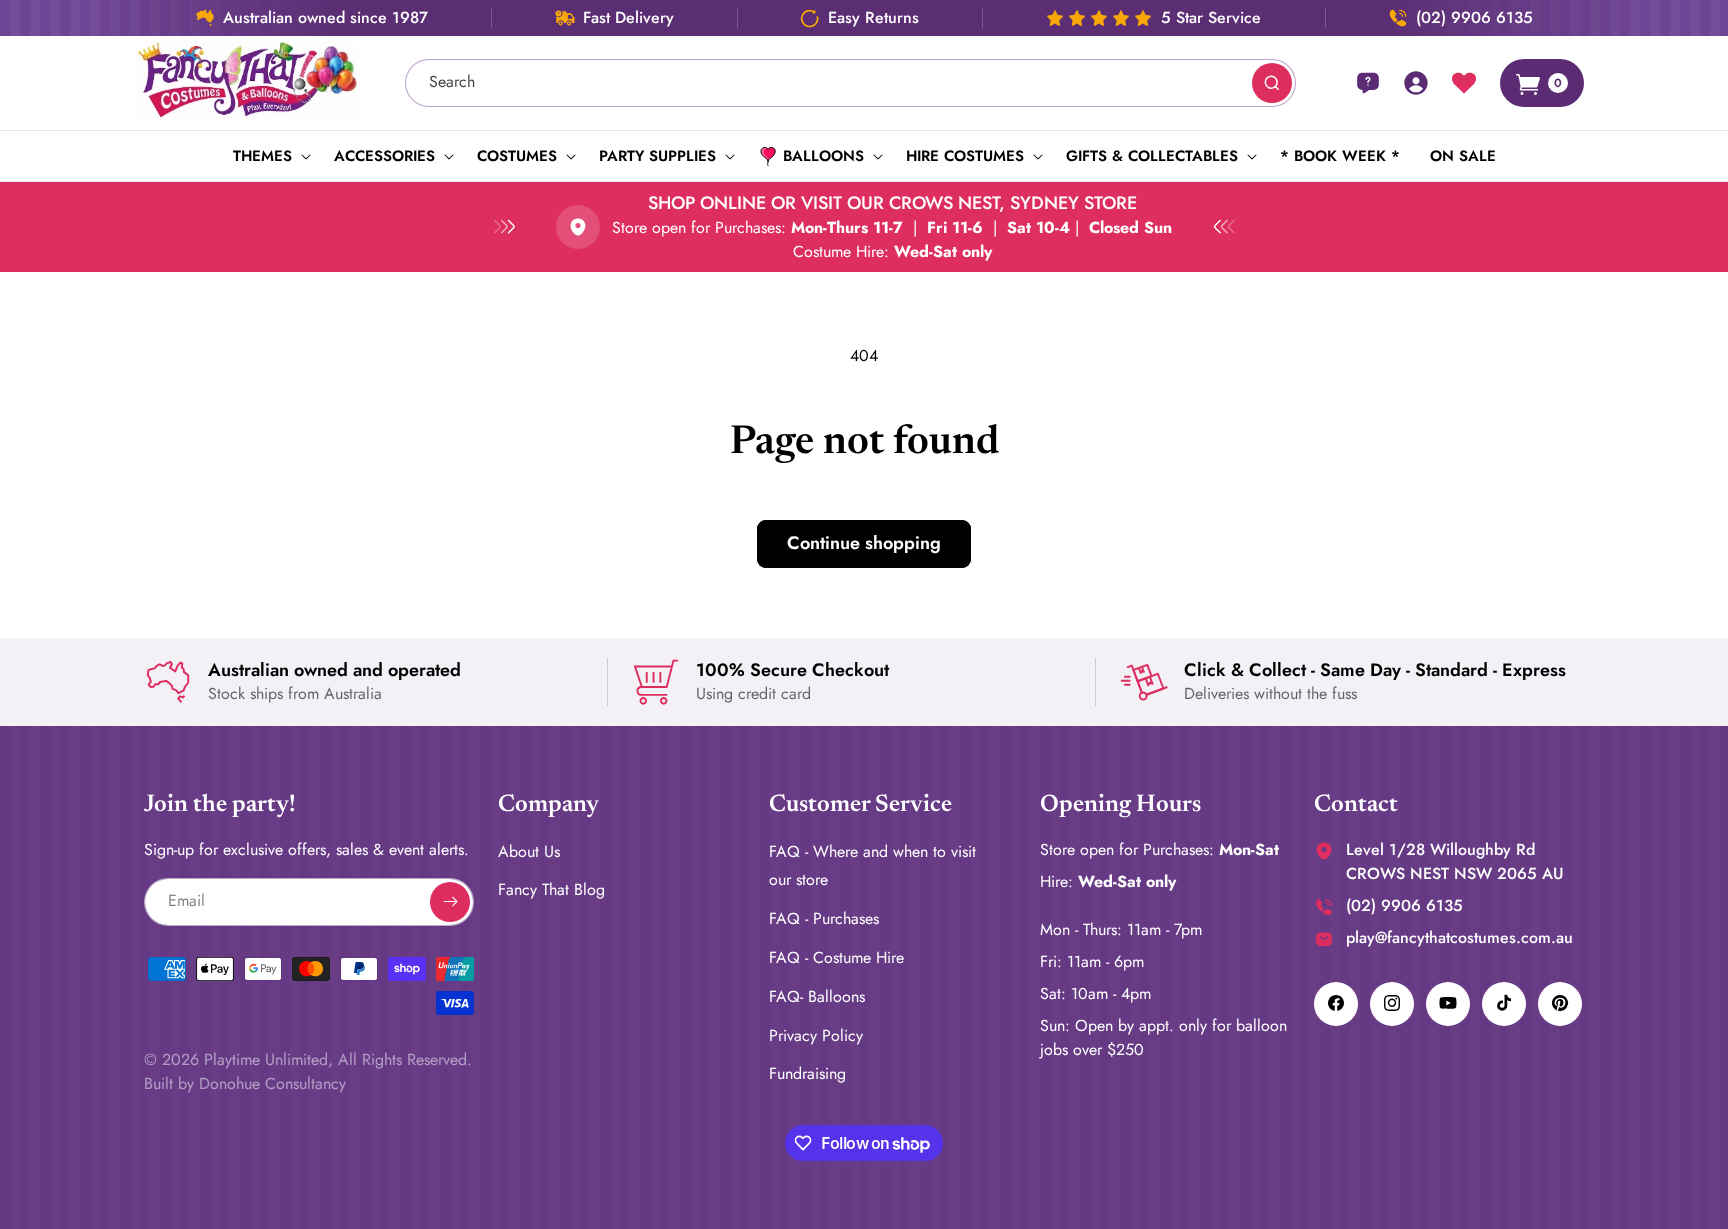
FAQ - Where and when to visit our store (872, 865)
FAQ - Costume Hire (836, 956)
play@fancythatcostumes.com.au (1459, 936)
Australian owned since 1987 (325, 18)
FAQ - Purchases (824, 918)
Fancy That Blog (551, 889)
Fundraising (807, 1073)
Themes (262, 156)
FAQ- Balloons (817, 995)
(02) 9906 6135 (1474, 18)
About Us (529, 850)
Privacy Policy (816, 1034)
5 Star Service (1211, 18)
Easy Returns (873, 18)
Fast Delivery (628, 18)
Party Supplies (657, 156)
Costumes (517, 156)
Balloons (823, 156)
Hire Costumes (965, 156)
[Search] (1272, 83)
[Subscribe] (450, 901)
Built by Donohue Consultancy (245, 1082)
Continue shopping (864, 543)
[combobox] (851, 83)
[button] (268, 156)
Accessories (384, 156)
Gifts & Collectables (1152, 156)
